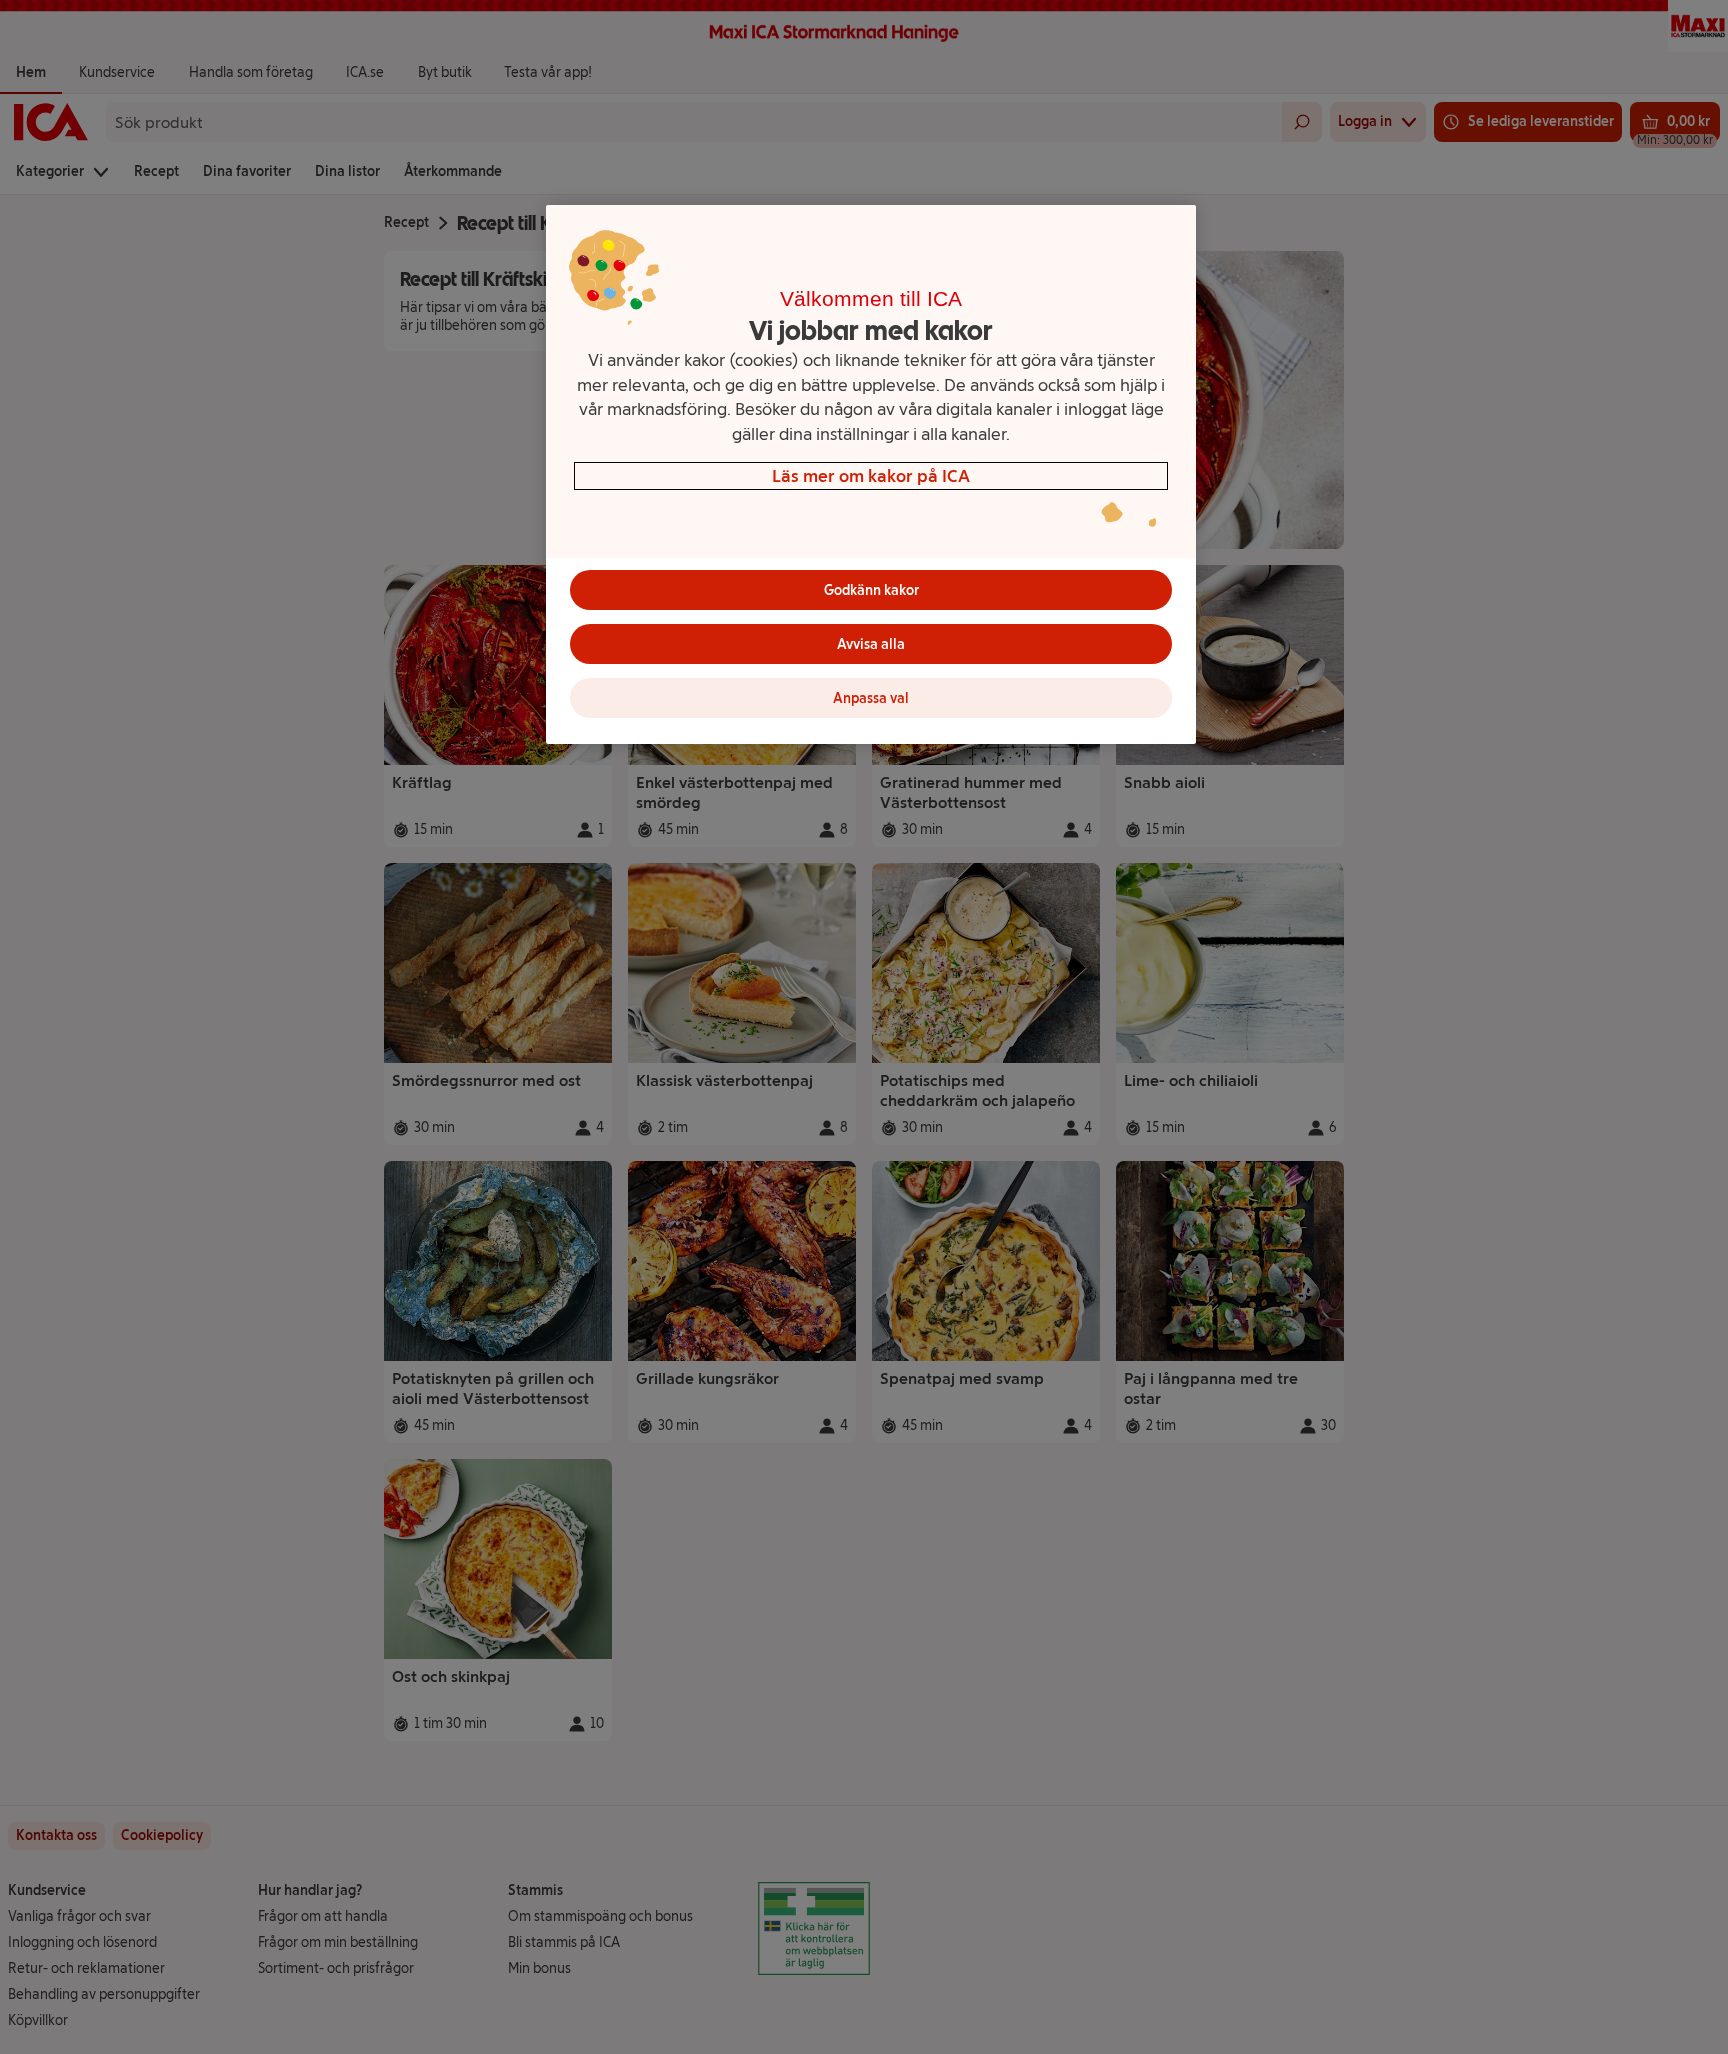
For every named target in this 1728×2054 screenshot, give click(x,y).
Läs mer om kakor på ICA (871, 475)
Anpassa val (871, 698)
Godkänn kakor (871, 590)
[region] (871, 474)
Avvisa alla (871, 644)
